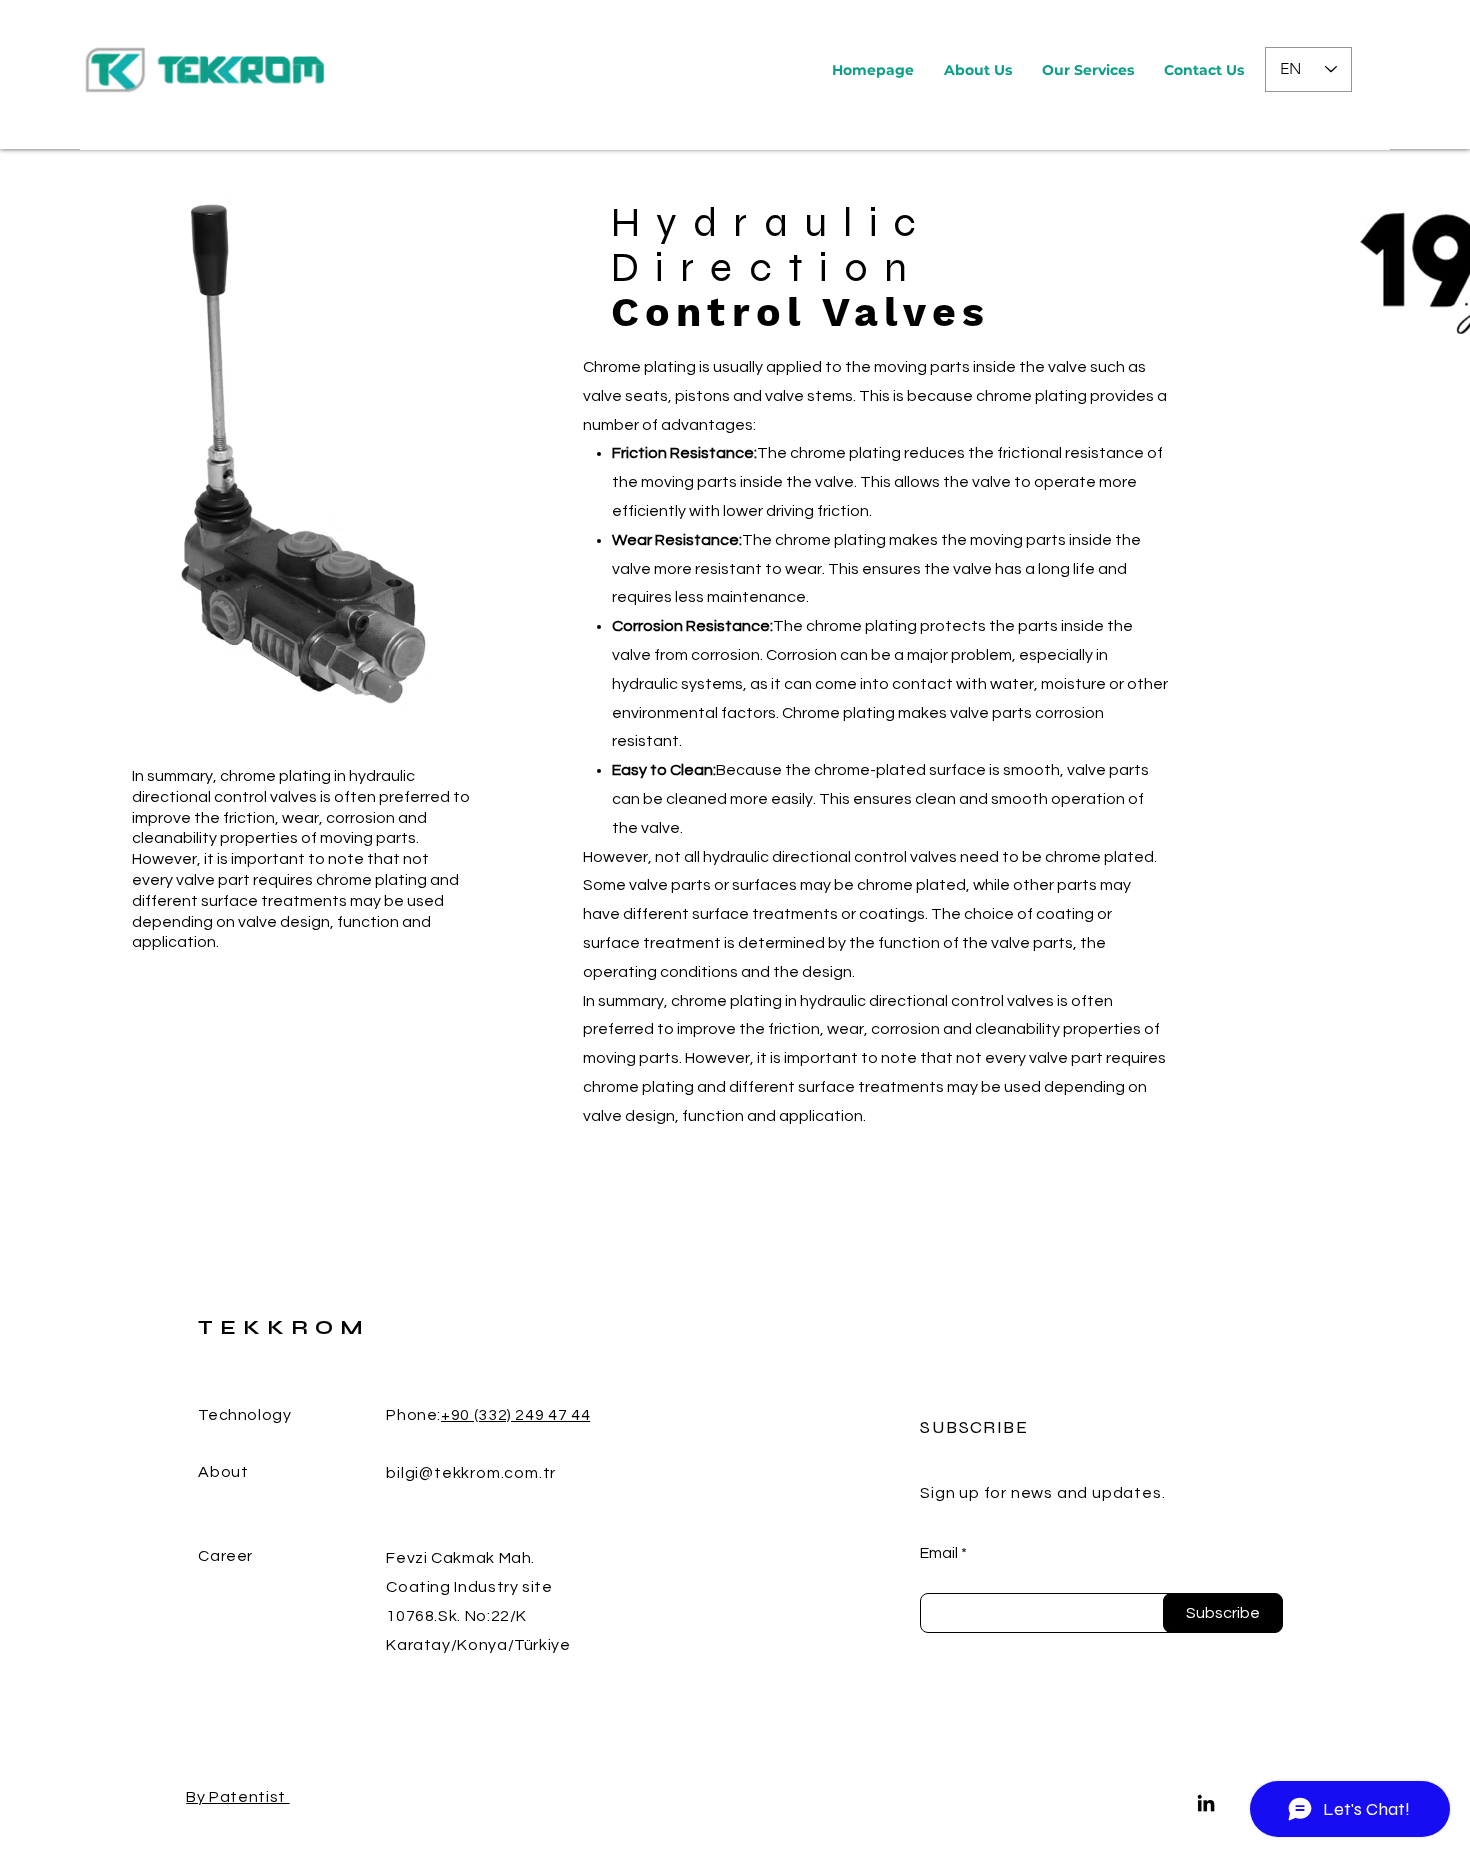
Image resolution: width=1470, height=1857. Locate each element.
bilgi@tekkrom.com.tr (471, 1473)
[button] (1088, 70)
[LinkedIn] (1206, 1803)
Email (939, 1553)
